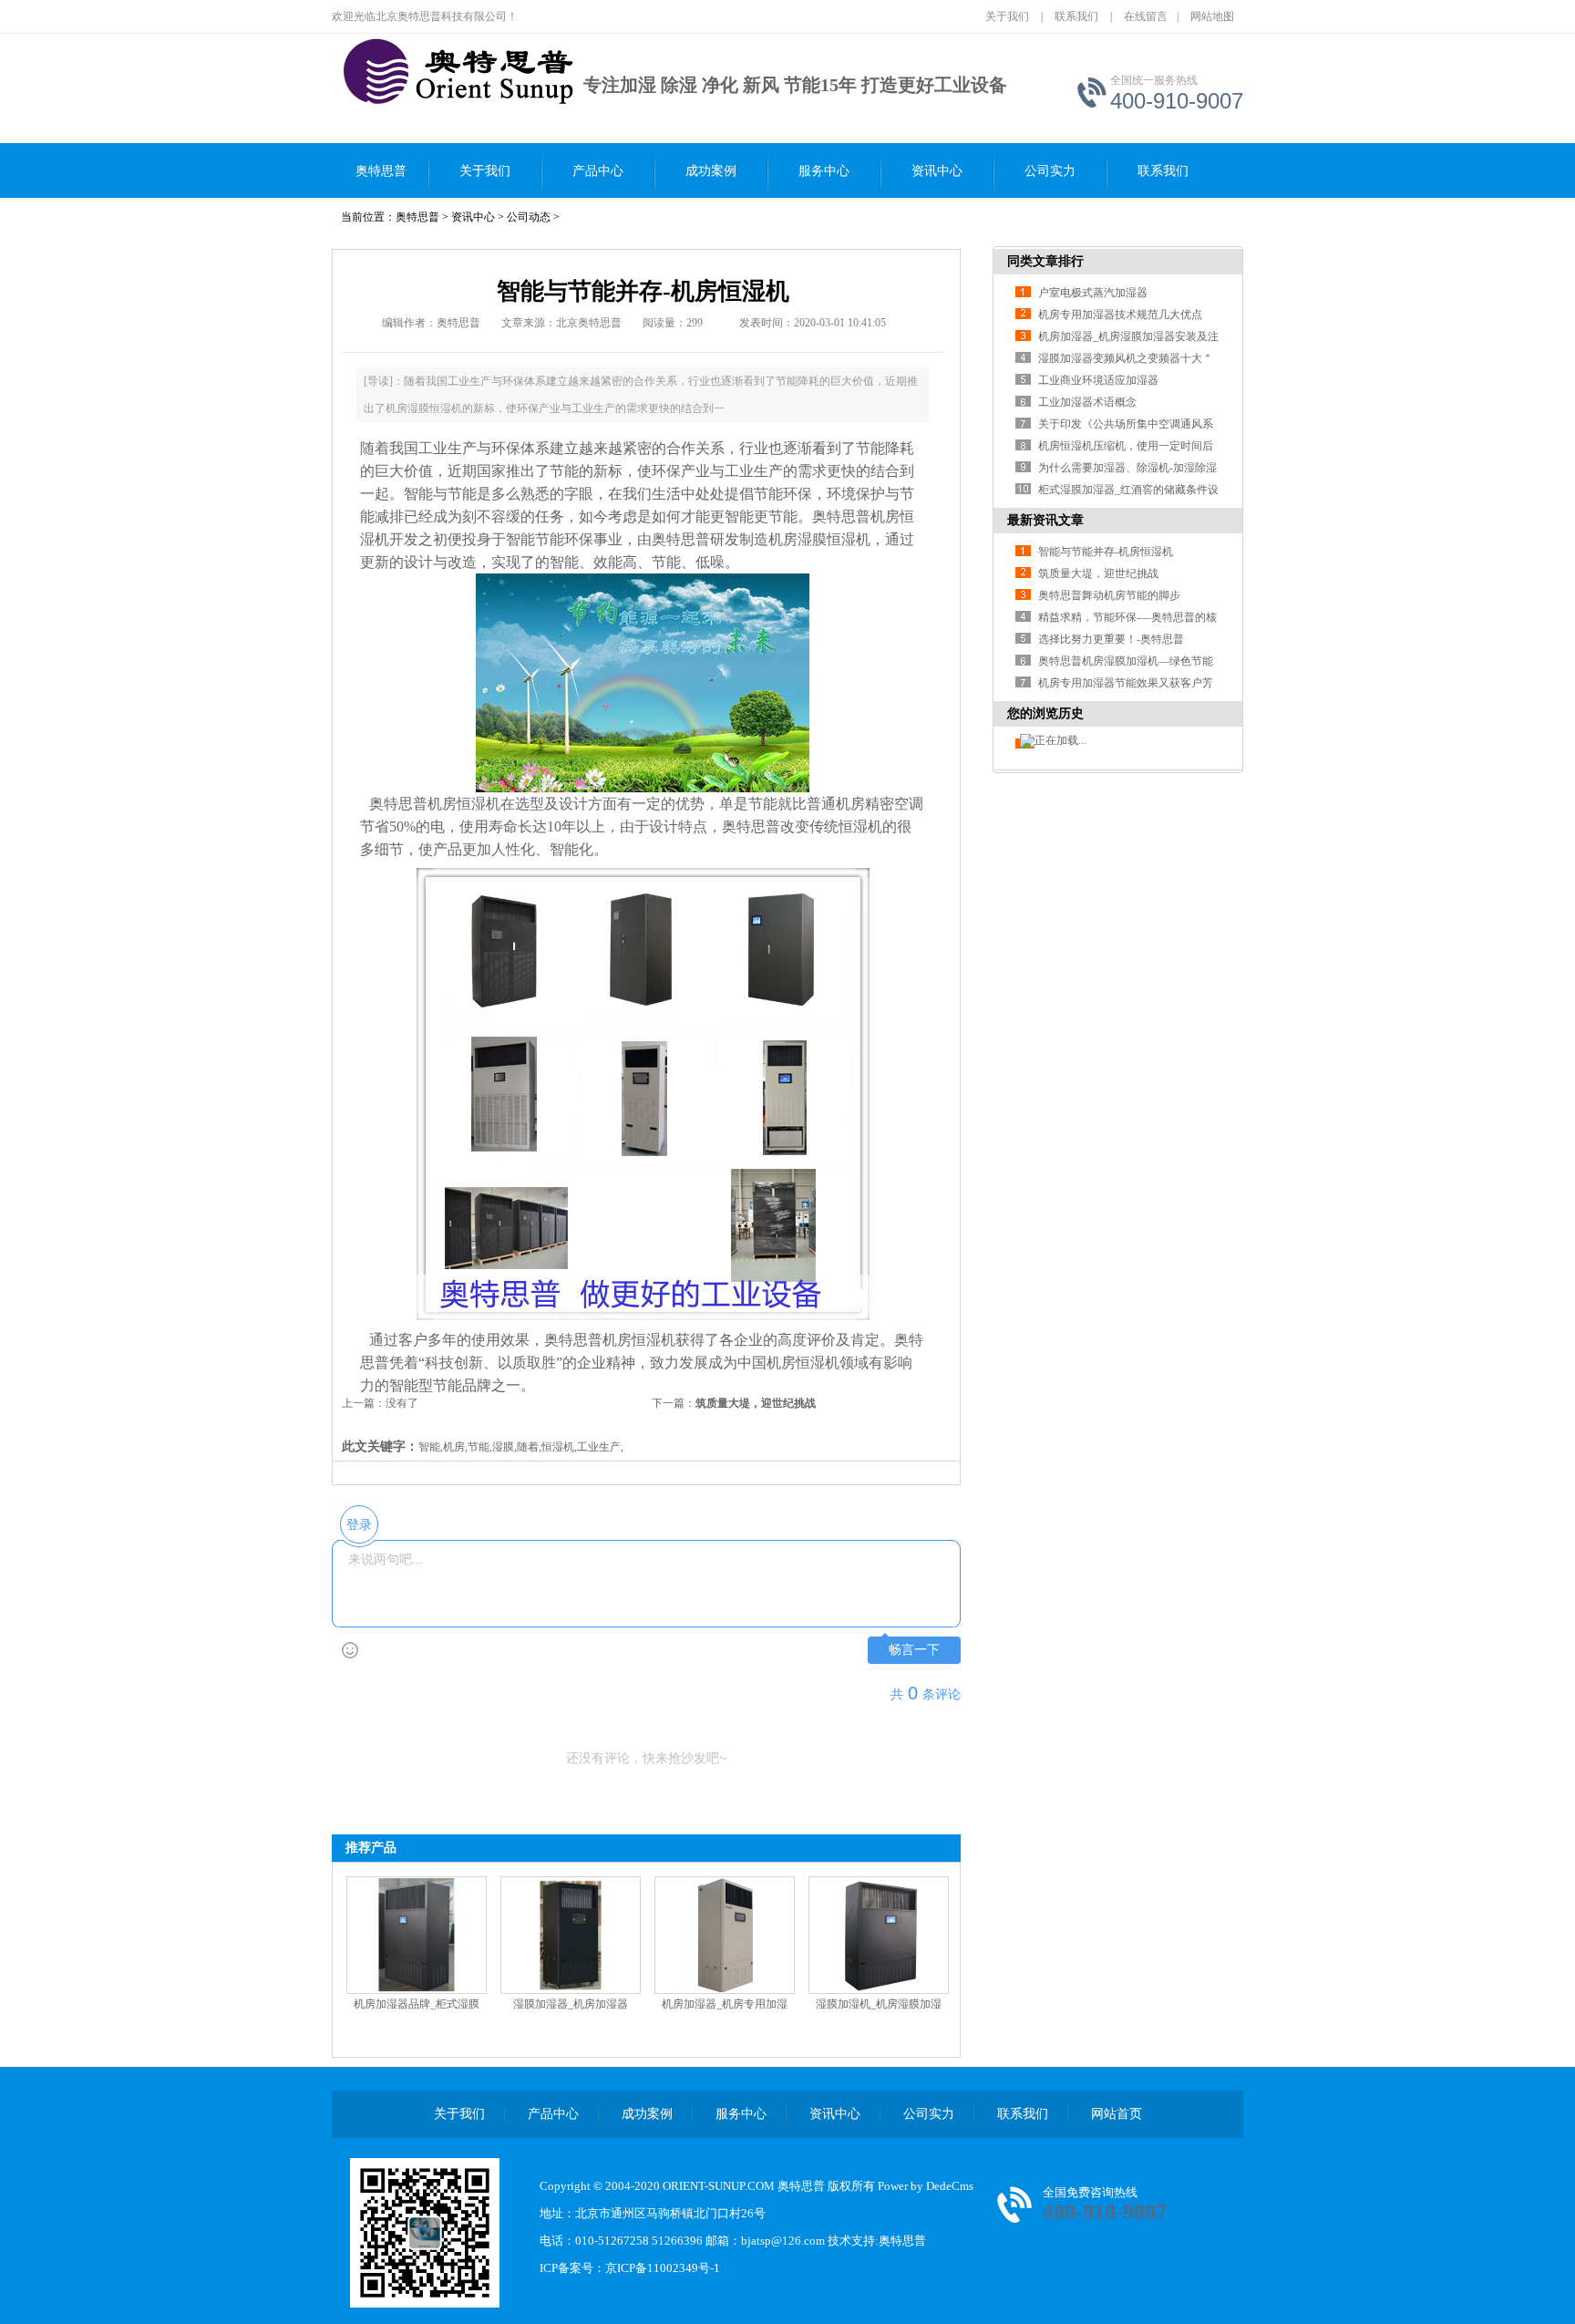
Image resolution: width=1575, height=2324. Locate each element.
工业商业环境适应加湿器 (1098, 380)
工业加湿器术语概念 (1087, 402)
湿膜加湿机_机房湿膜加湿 (879, 2004)
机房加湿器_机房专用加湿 (725, 2004)
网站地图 (1212, 16)
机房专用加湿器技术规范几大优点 (1120, 315)
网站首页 (1117, 2114)
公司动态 (529, 217)
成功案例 (711, 171)
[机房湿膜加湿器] (414, 74)
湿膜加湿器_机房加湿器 (571, 2004)
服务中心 (824, 171)
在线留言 (1146, 16)
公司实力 (1050, 171)
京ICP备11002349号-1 (663, 2268)
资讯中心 (937, 171)
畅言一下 (914, 1650)
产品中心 (598, 171)
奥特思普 (381, 171)
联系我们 (1076, 16)
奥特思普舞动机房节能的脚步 (1109, 595)
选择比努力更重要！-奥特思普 (1111, 639)
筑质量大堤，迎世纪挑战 (756, 1403)
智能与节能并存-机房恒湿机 (1106, 552)
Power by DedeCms (926, 2186)
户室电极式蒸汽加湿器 (1093, 293)
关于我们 (1007, 16)
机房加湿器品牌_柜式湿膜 (417, 2004)
